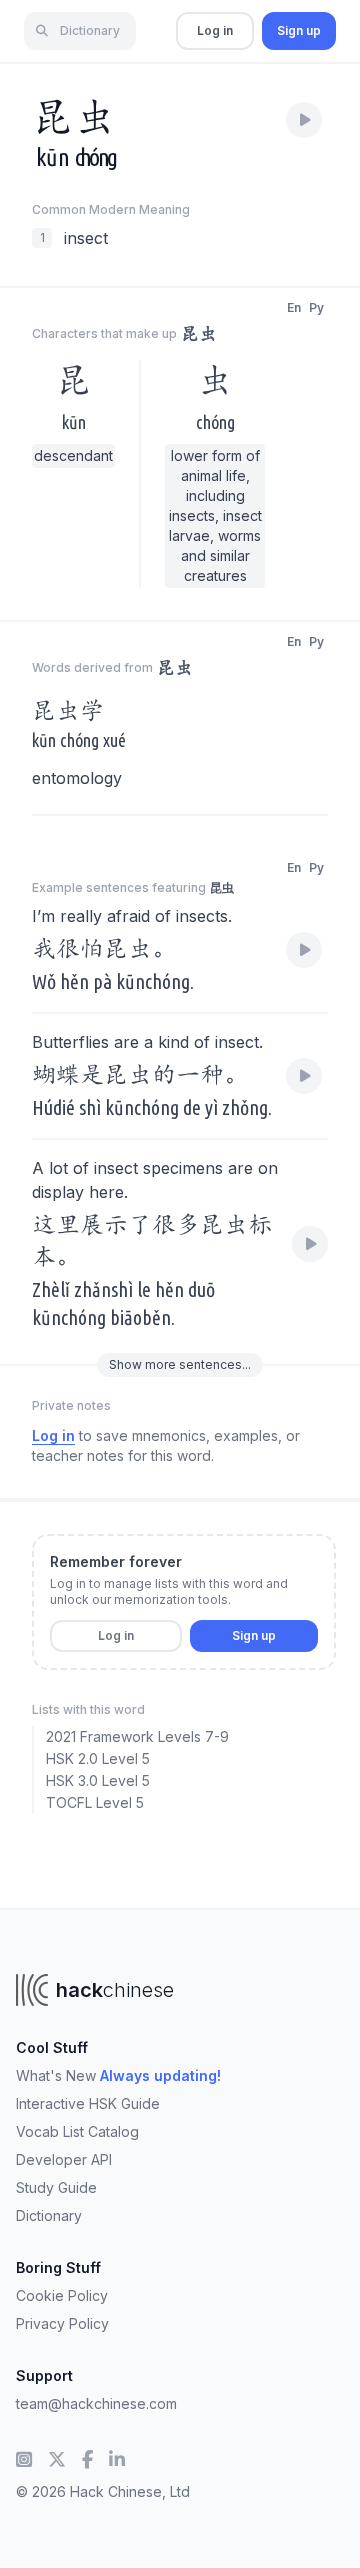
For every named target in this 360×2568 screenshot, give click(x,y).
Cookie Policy (62, 2295)
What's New (118, 2075)
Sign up (299, 30)
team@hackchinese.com (96, 2403)
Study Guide (56, 2187)
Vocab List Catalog (77, 2131)
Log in (215, 30)
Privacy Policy (62, 2323)
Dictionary (49, 2215)
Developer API (64, 2159)
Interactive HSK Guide (88, 2103)
